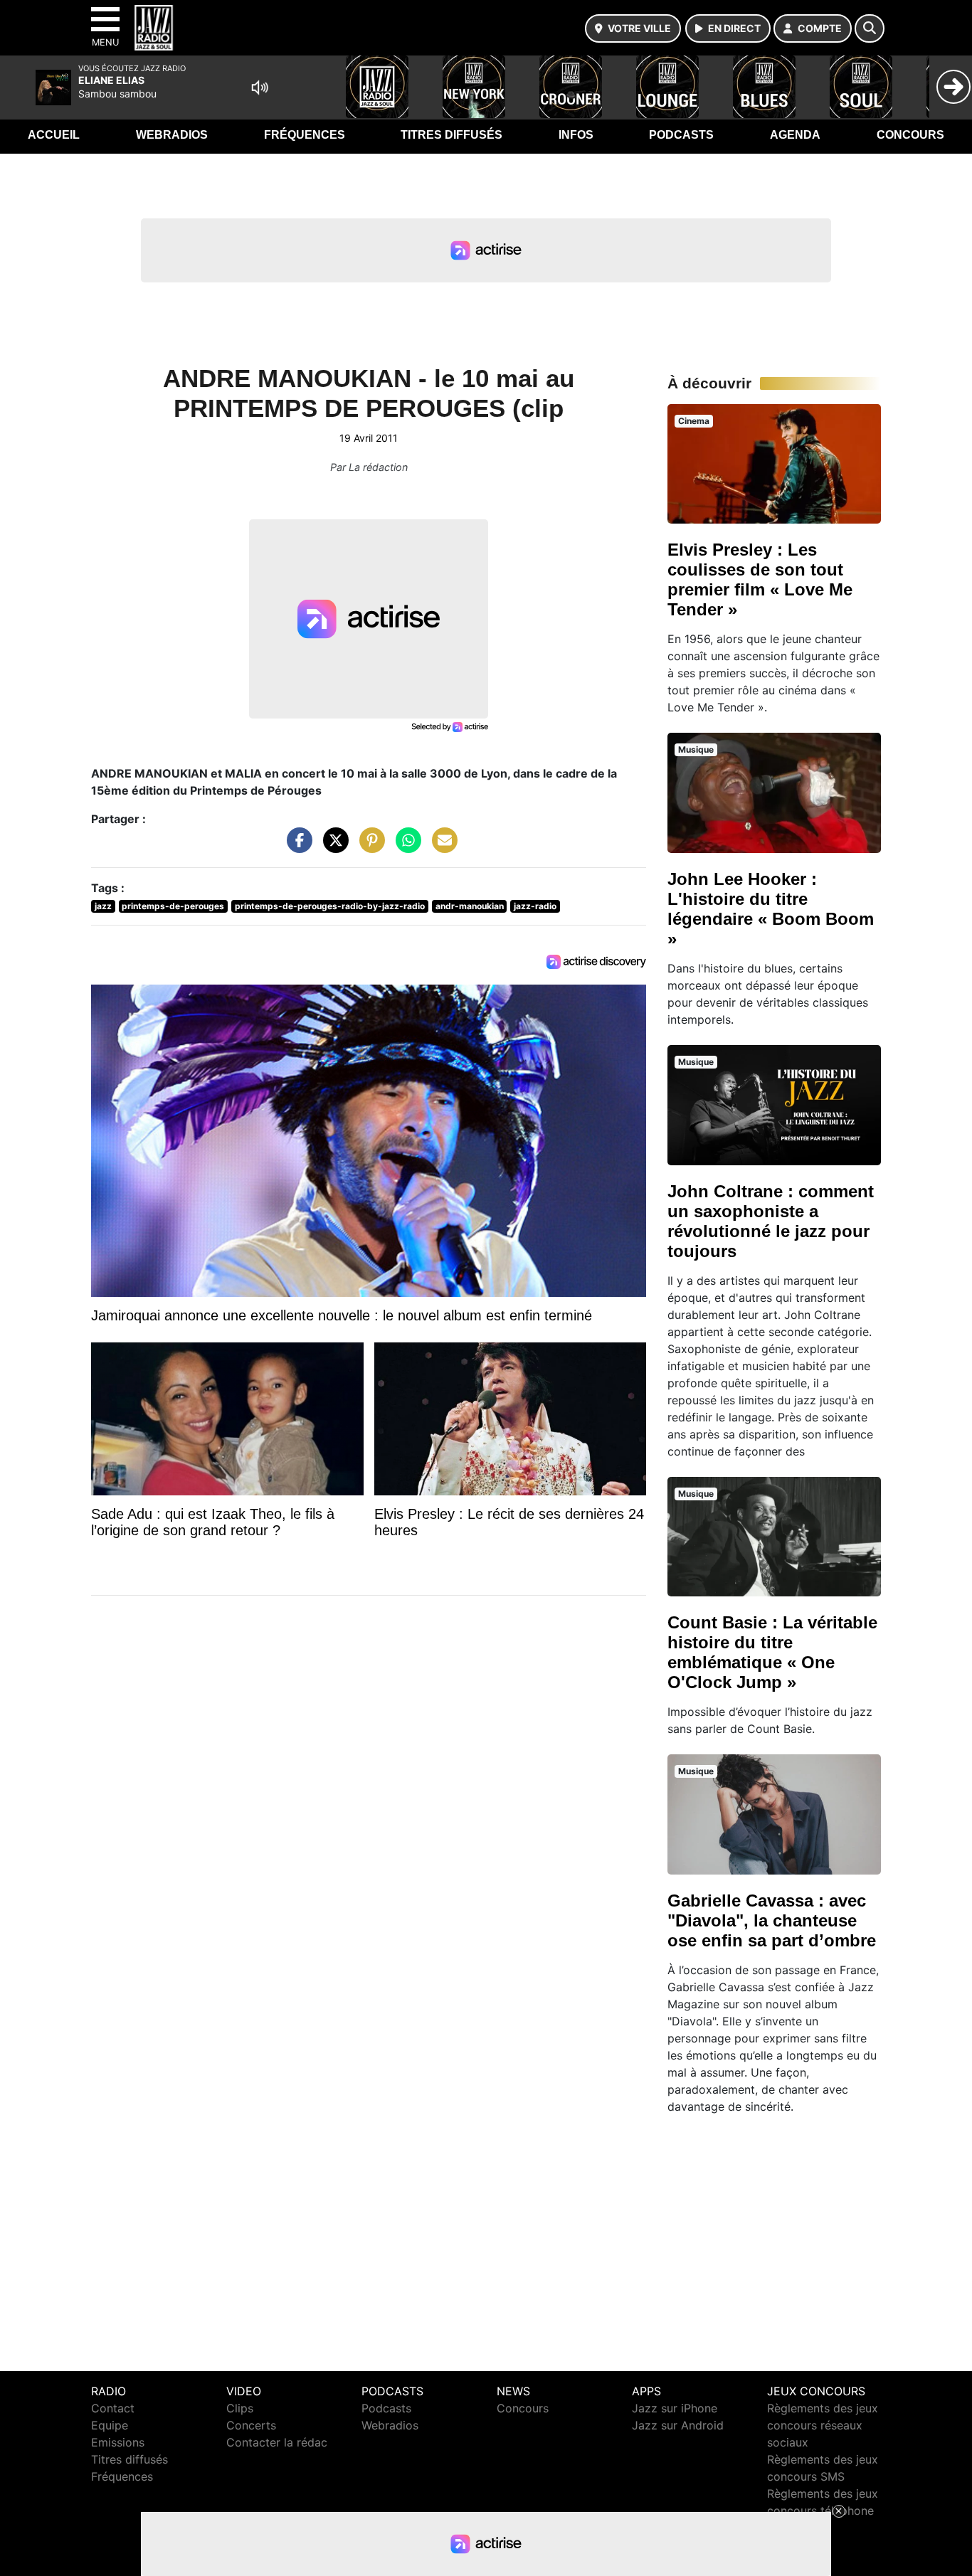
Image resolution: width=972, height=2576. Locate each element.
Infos (576, 135)
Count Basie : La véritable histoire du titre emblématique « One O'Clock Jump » (772, 1652)
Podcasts (681, 135)
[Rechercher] (870, 28)
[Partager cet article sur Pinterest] (369, 847)
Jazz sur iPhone (675, 2408)
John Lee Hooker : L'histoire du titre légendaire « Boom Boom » (771, 909)
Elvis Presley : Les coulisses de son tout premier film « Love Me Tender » (760, 579)
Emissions (118, 2442)
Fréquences (305, 135)
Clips (240, 2408)
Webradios (172, 135)
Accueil (54, 135)
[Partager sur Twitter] (332, 847)
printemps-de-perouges (173, 906)
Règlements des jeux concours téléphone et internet (823, 2511)
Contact (113, 2408)
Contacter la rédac (277, 2442)
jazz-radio (535, 906)
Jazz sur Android (678, 2425)
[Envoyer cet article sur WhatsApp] (405, 847)
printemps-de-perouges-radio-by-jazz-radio (330, 906)
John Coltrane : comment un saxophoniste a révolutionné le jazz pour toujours (771, 1221)
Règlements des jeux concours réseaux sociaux (823, 2425)
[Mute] (260, 88)
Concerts (251, 2425)
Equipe (110, 2425)
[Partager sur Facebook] (296, 847)
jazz (103, 906)
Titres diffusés (451, 135)
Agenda (795, 135)
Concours (910, 135)
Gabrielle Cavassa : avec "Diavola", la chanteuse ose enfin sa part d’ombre (772, 1920)
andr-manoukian (470, 906)
